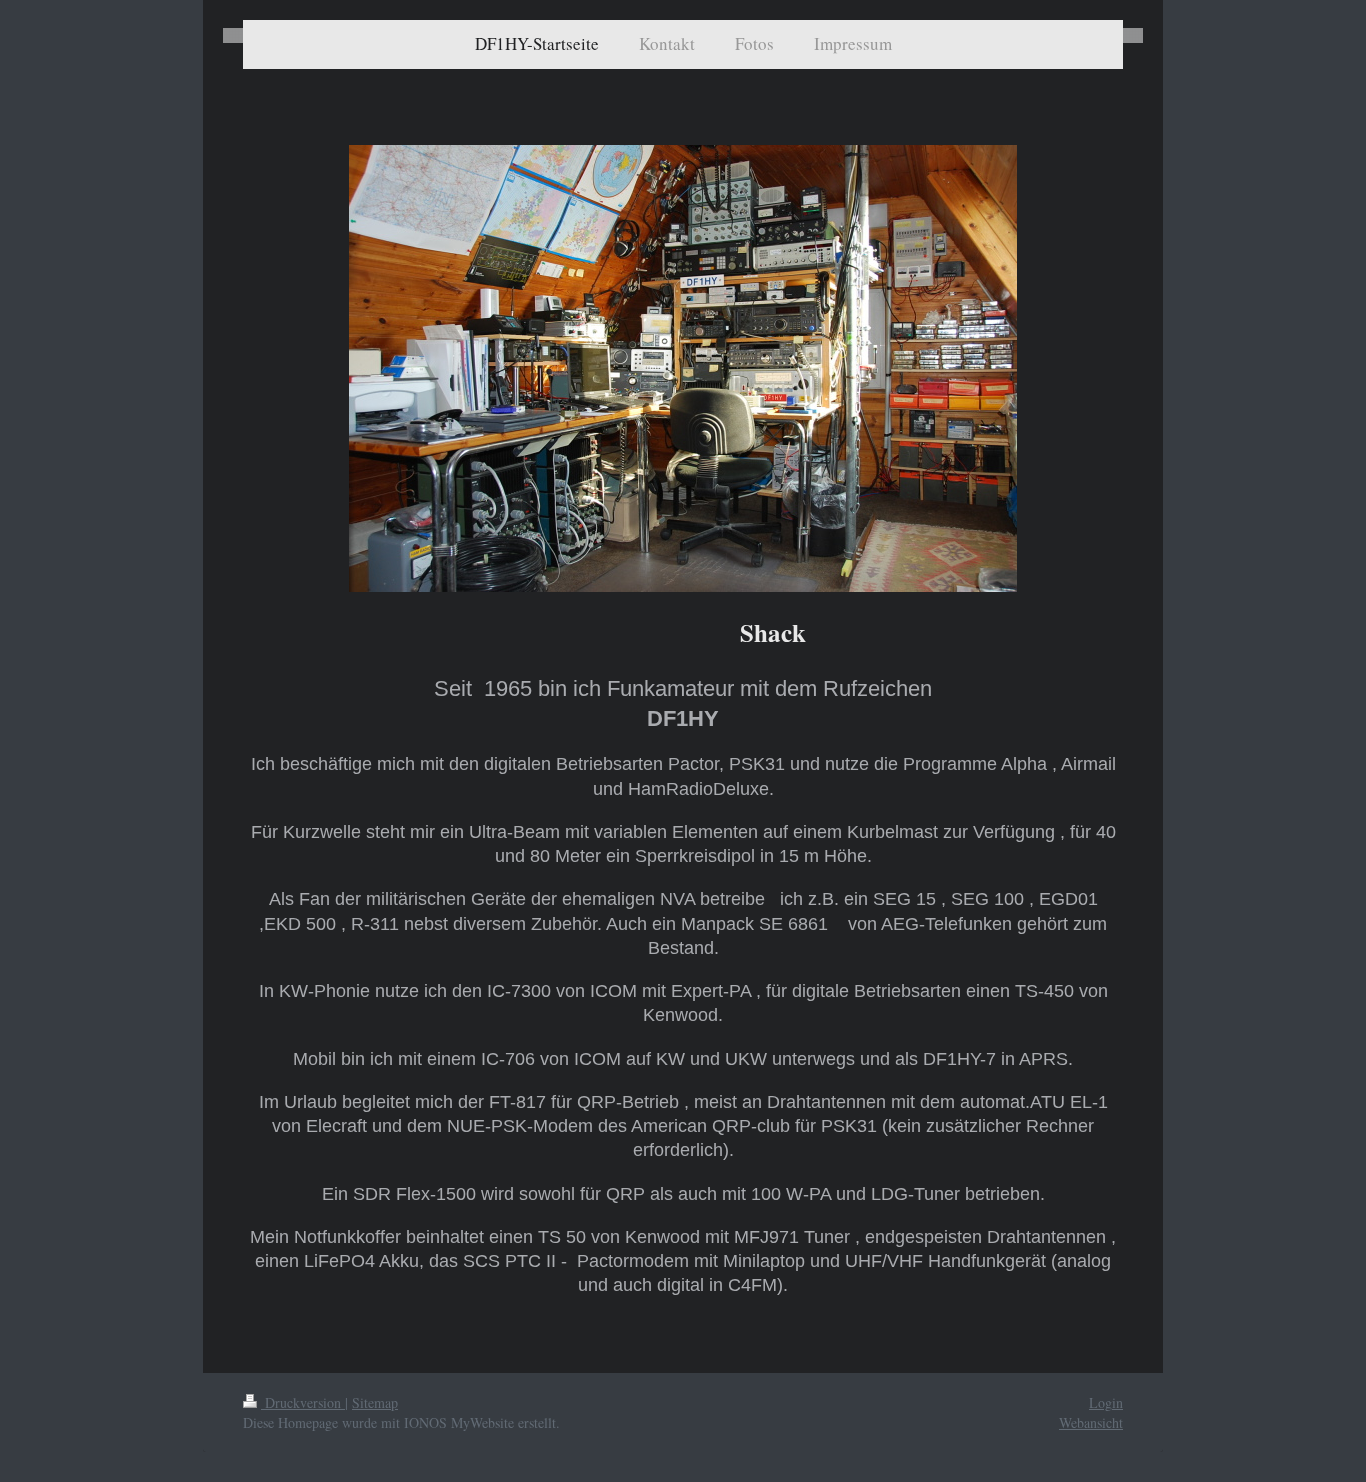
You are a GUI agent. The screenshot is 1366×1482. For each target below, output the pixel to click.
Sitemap (375, 1402)
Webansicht (1091, 1422)
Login (1106, 1402)
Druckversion (303, 1402)
